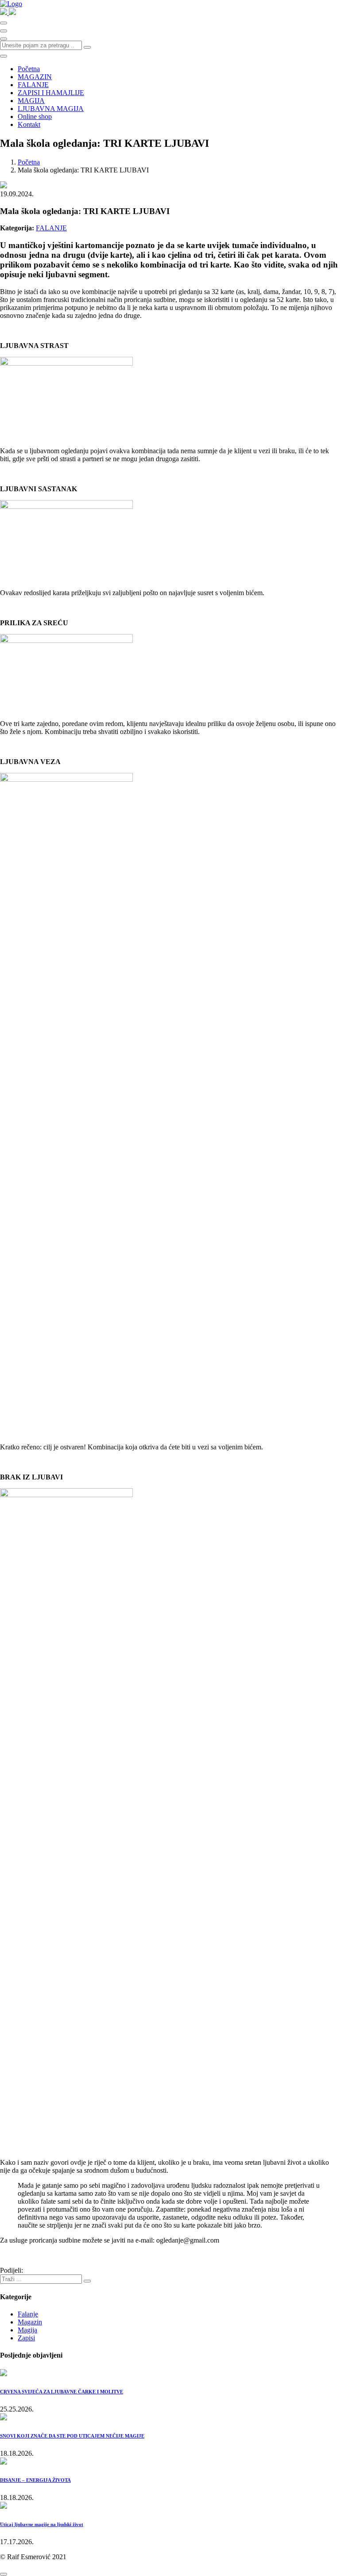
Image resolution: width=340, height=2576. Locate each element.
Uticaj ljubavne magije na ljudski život (42, 2524)
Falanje (28, 2314)
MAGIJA (31, 101)
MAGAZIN (35, 77)
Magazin (30, 2322)
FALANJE (33, 85)
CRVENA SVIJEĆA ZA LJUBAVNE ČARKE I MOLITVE (62, 2392)
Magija (27, 2330)
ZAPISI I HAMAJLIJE (51, 93)
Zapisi (26, 2338)
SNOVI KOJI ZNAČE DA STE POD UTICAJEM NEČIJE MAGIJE (72, 2436)
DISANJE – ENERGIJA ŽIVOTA (35, 2480)
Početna (29, 69)
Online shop (35, 117)
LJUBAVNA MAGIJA (51, 109)
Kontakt (29, 124)
